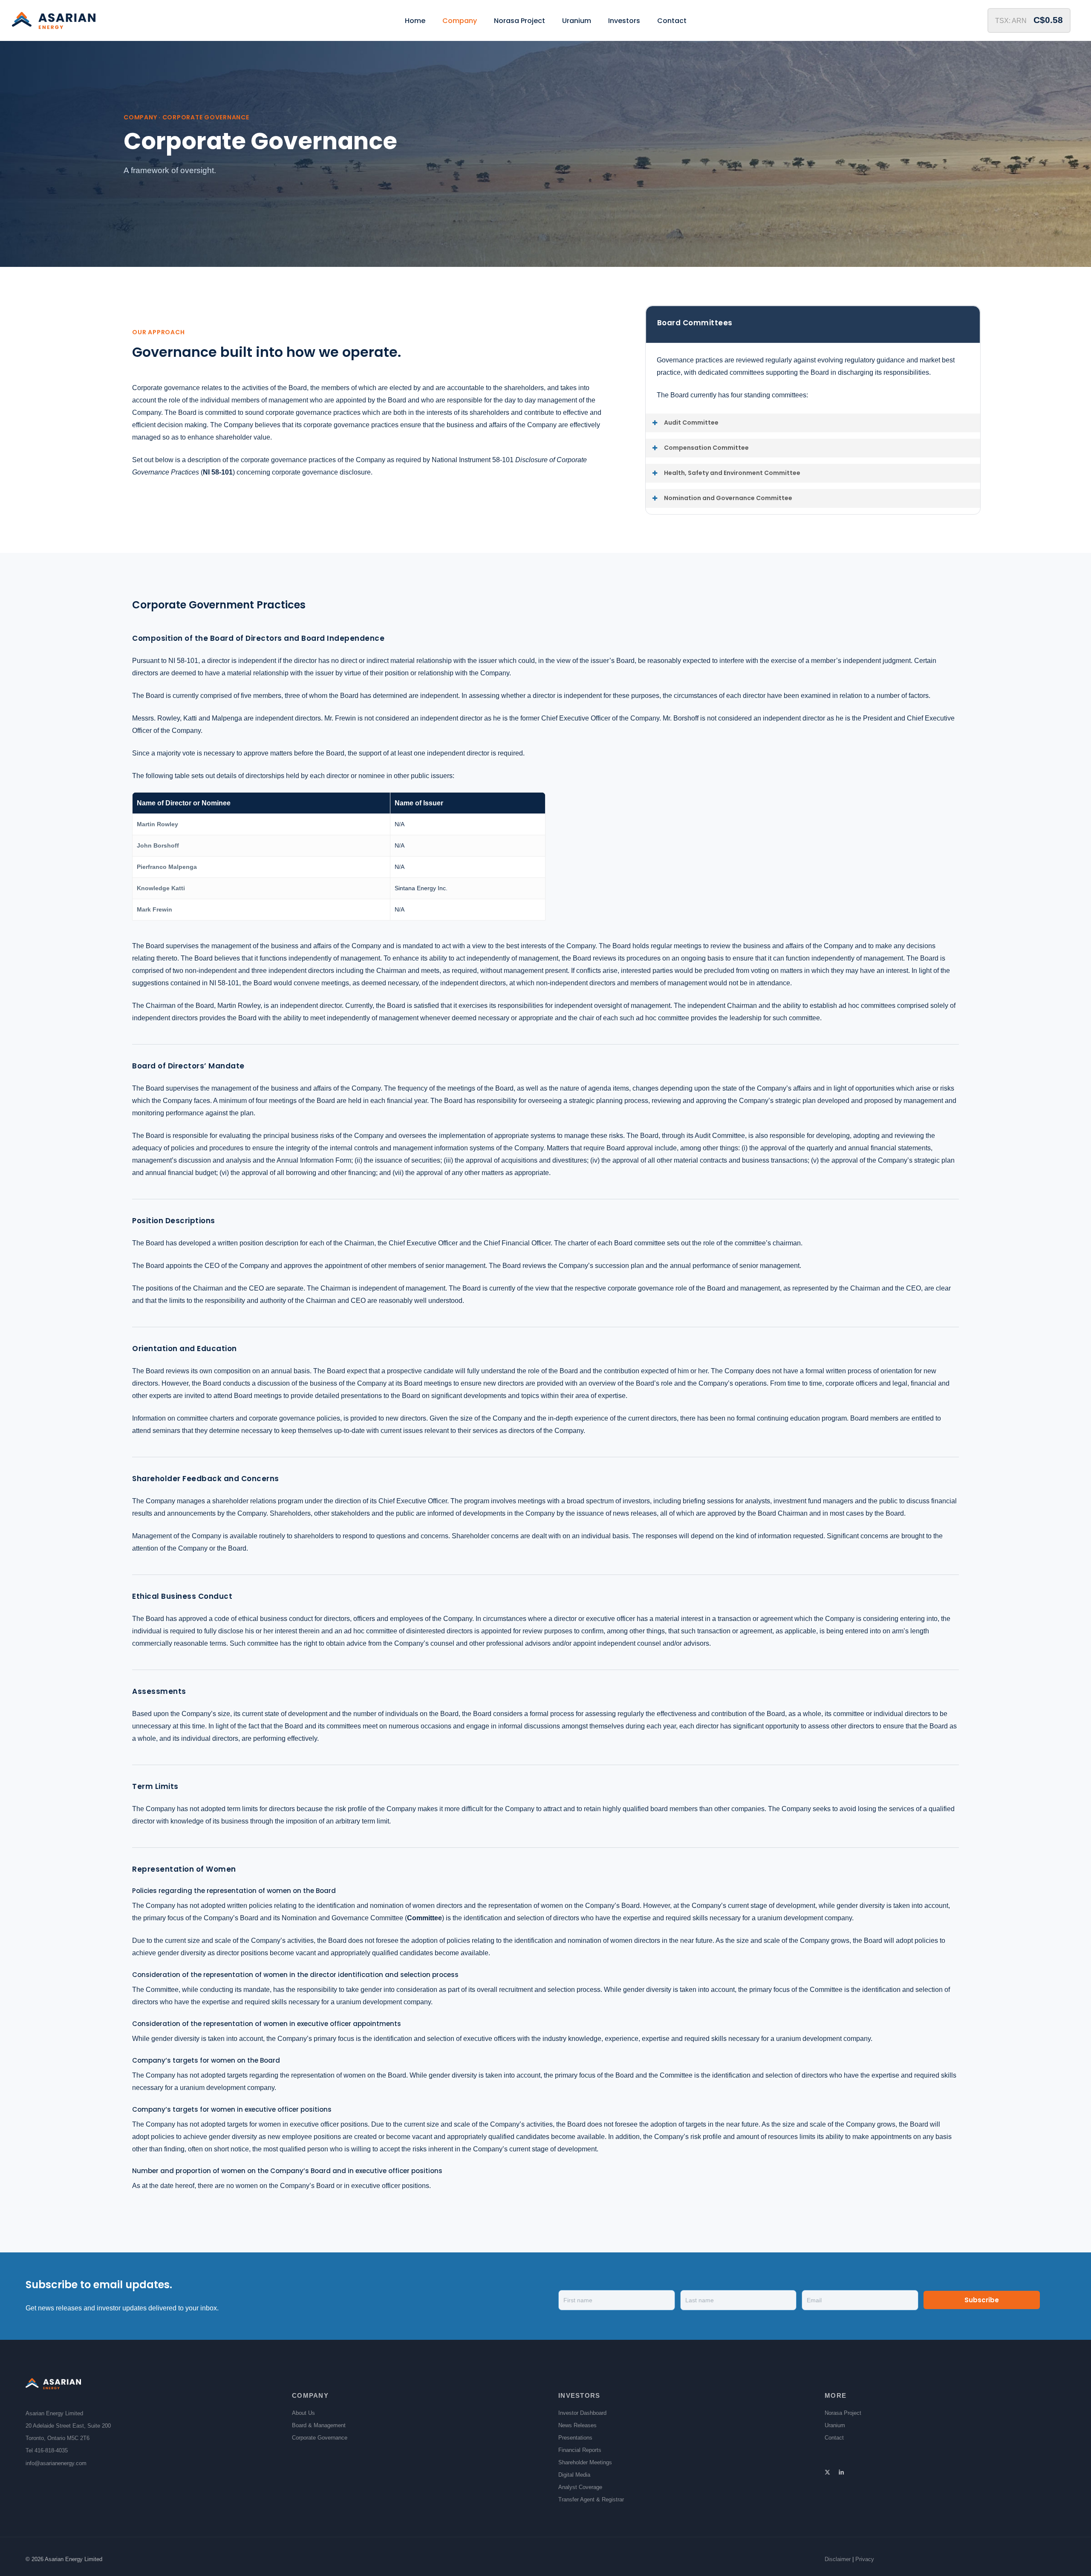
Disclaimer (838, 2559)
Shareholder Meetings (585, 2462)
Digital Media (574, 2475)
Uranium (835, 2425)
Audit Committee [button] (691, 423)
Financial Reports (580, 2450)
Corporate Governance (320, 2438)
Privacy (865, 2559)
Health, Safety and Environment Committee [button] (732, 473)
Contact (834, 2438)
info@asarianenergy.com (56, 2463)
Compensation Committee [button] (706, 448)
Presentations (575, 2438)
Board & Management (319, 2425)
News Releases (577, 2425)
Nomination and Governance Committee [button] (728, 498)
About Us (303, 2413)
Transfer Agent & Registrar (591, 2499)
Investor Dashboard (582, 2413)
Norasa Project (843, 2413)
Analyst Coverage (580, 2487)
